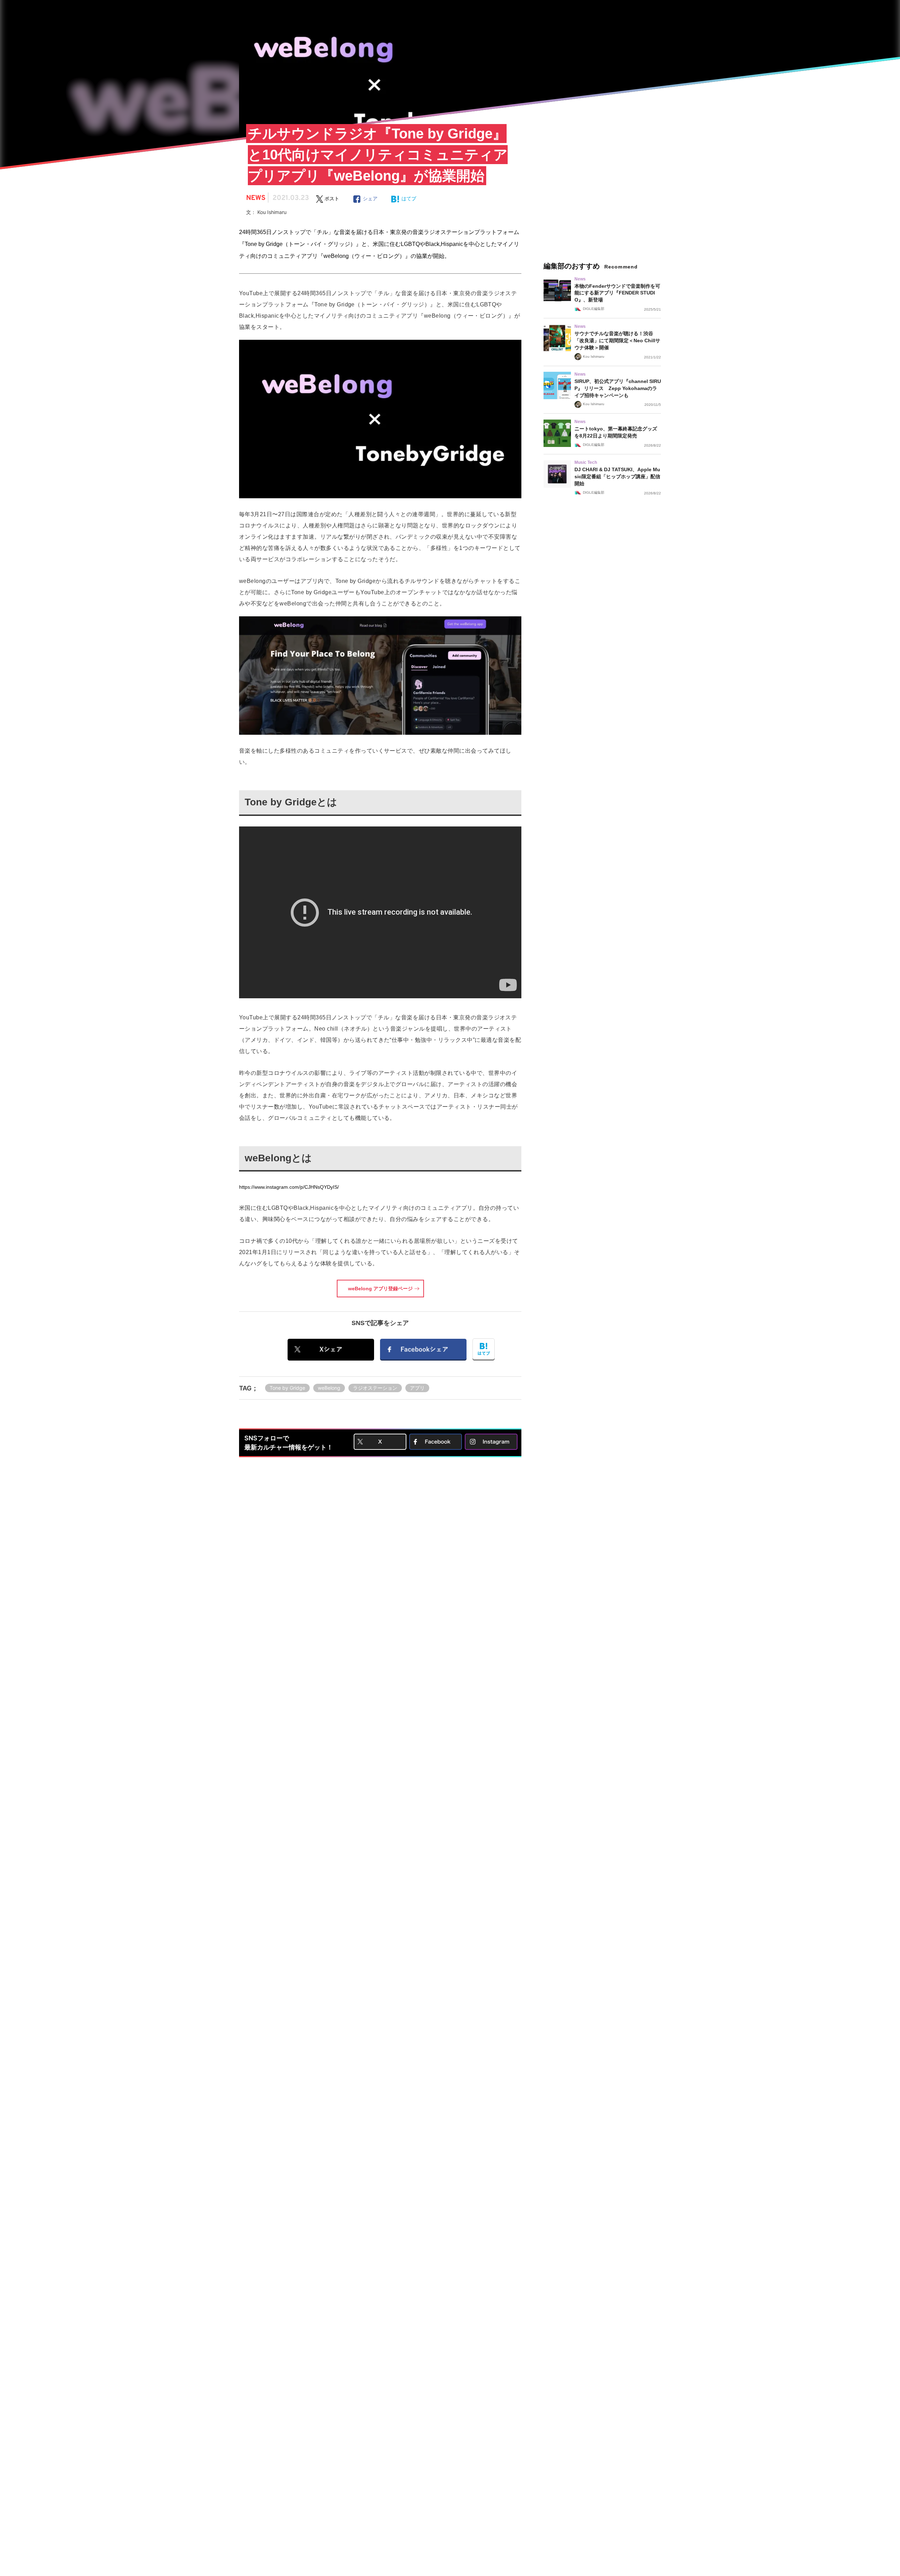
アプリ (417, 1388)
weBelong (329, 1388)
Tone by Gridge (287, 1388)
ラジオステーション (375, 1388)
